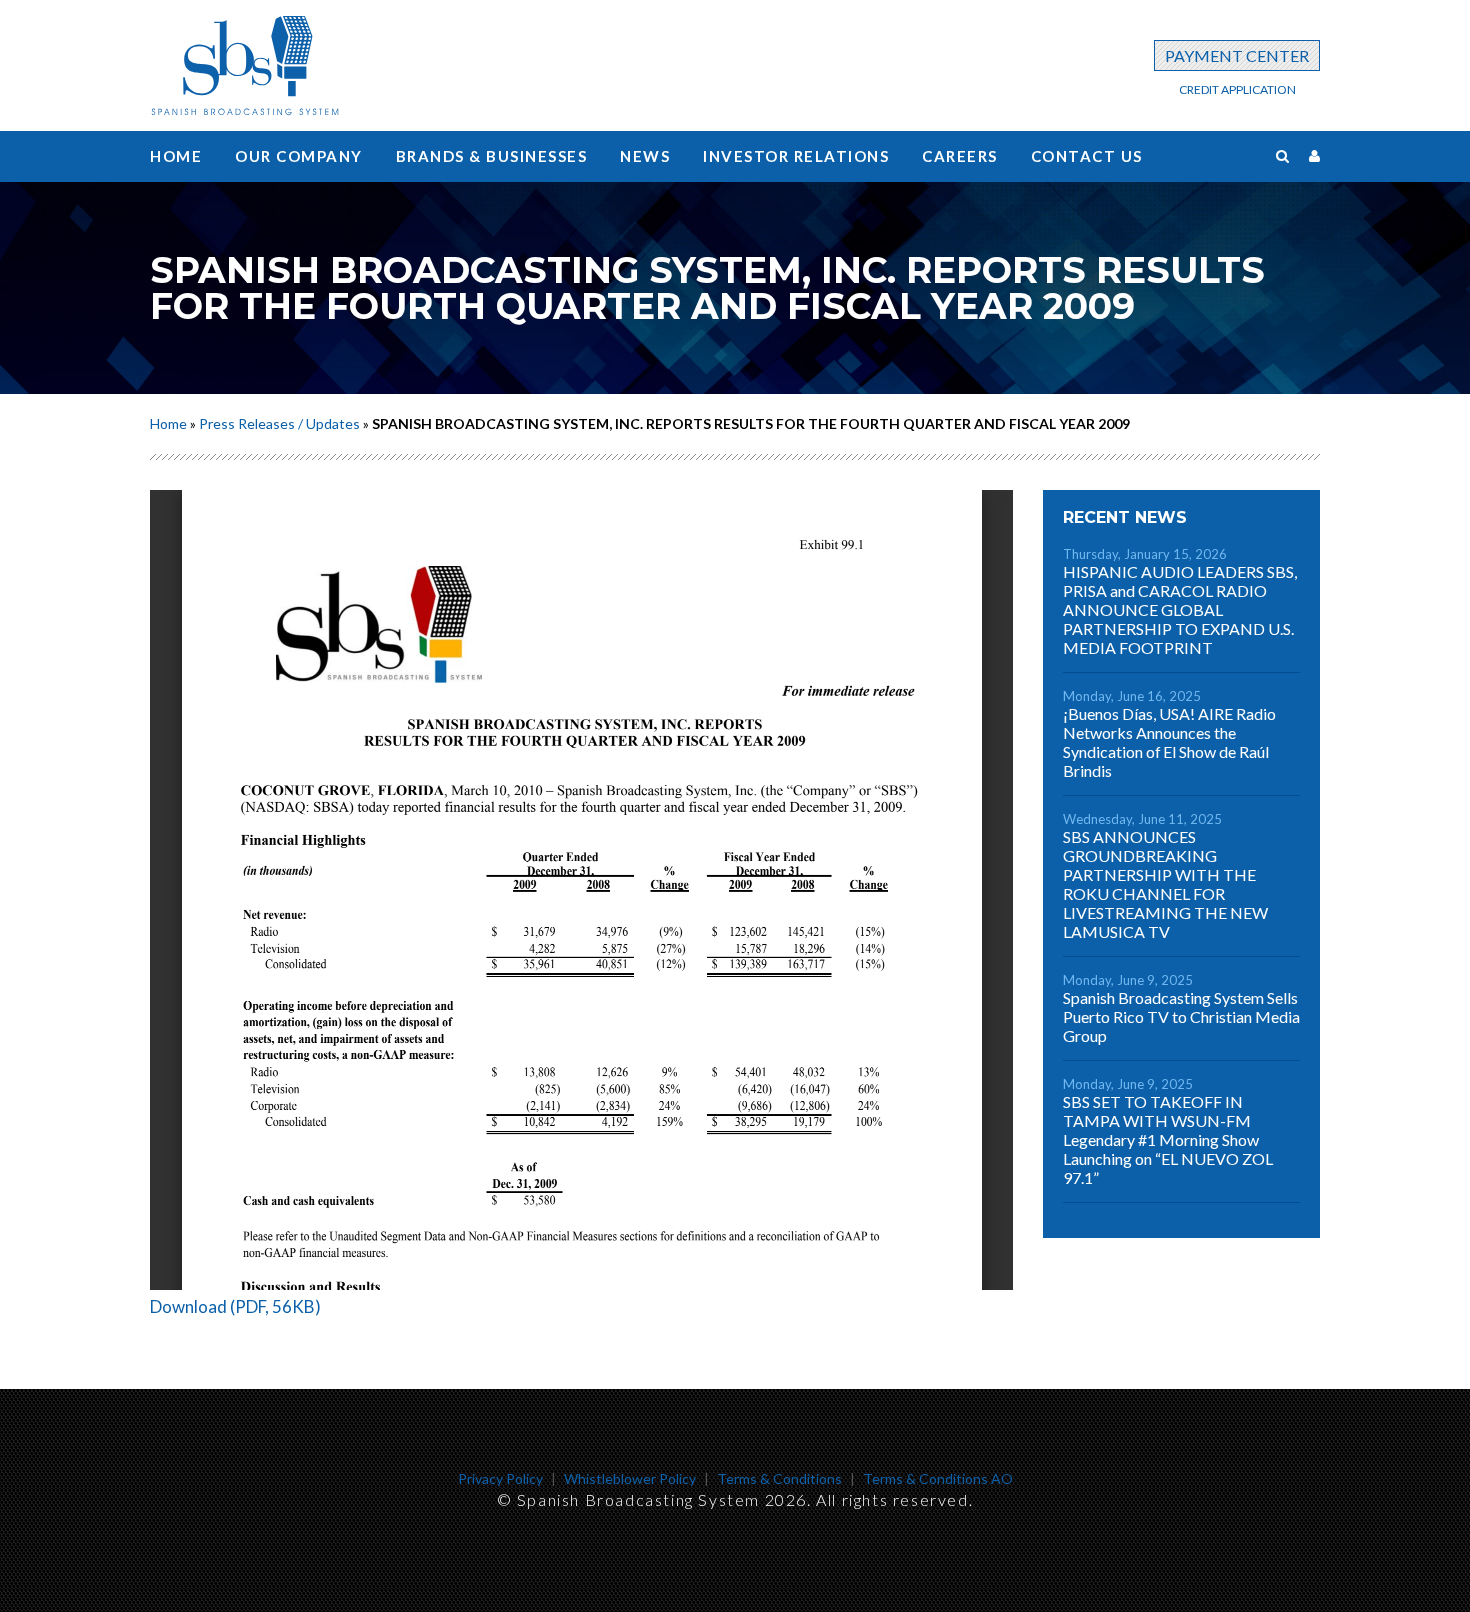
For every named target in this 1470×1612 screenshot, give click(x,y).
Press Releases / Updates (279, 423)
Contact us (1087, 156)
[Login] (1314, 155)
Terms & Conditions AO (938, 1478)
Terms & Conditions (779, 1478)
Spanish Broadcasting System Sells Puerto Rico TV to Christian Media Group (1181, 1016)
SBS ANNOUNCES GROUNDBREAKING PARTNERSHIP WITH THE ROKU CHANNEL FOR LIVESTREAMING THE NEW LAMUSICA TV (1165, 884)
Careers (960, 156)
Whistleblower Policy (630, 1478)
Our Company (299, 156)
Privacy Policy (500, 1478)
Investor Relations (796, 156)
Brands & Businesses (492, 156)
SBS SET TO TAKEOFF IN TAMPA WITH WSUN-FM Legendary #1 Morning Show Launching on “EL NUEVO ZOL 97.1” (1168, 1139)
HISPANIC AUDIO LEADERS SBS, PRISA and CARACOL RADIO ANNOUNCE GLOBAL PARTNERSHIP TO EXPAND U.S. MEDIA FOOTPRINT (1180, 609)
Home (176, 156)
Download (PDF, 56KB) (235, 1306)
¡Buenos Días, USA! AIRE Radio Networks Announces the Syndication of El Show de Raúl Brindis (1169, 742)
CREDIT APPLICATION (1237, 89)
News (645, 156)
